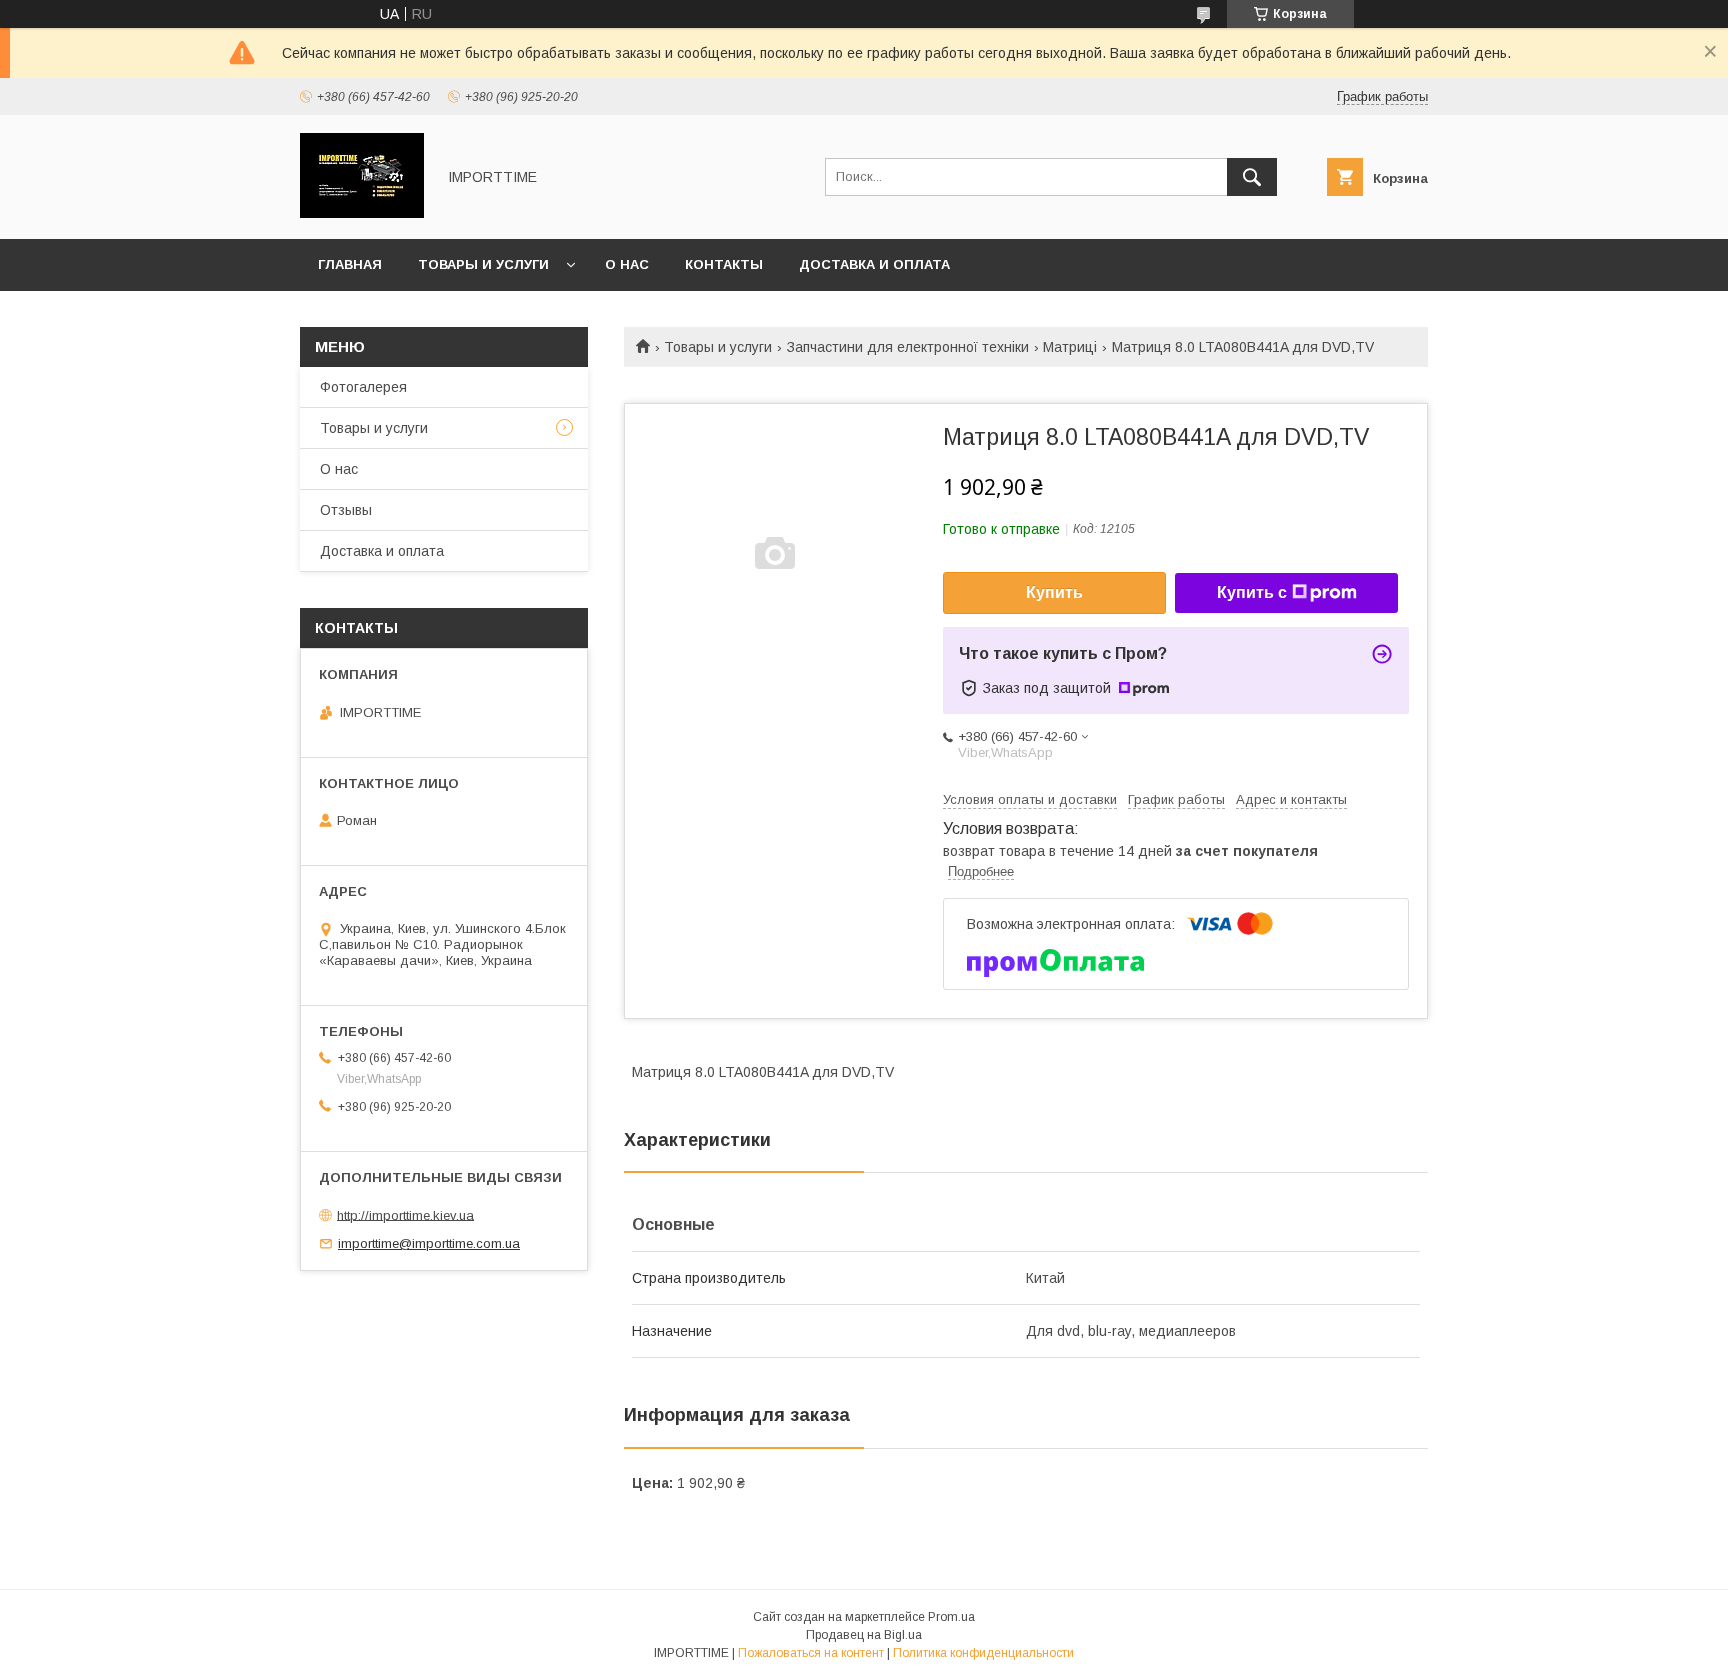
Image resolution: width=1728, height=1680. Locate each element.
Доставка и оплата (874, 264)
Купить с (1252, 592)
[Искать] (1252, 177)
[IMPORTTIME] (362, 213)
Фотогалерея (363, 387)
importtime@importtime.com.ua (429, 1243)
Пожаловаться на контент (811, 1653)
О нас (627, 264)
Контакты (724, 264)
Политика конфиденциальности (983, 1653)
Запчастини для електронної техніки (908, 347)
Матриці (1070, 347)
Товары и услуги (483, 264)
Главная (350, 264)
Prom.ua (951, 1617)
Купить (1054, 592)
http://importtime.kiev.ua (405, 1214)
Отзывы (346, 510)
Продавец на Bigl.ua (864, 1635)
